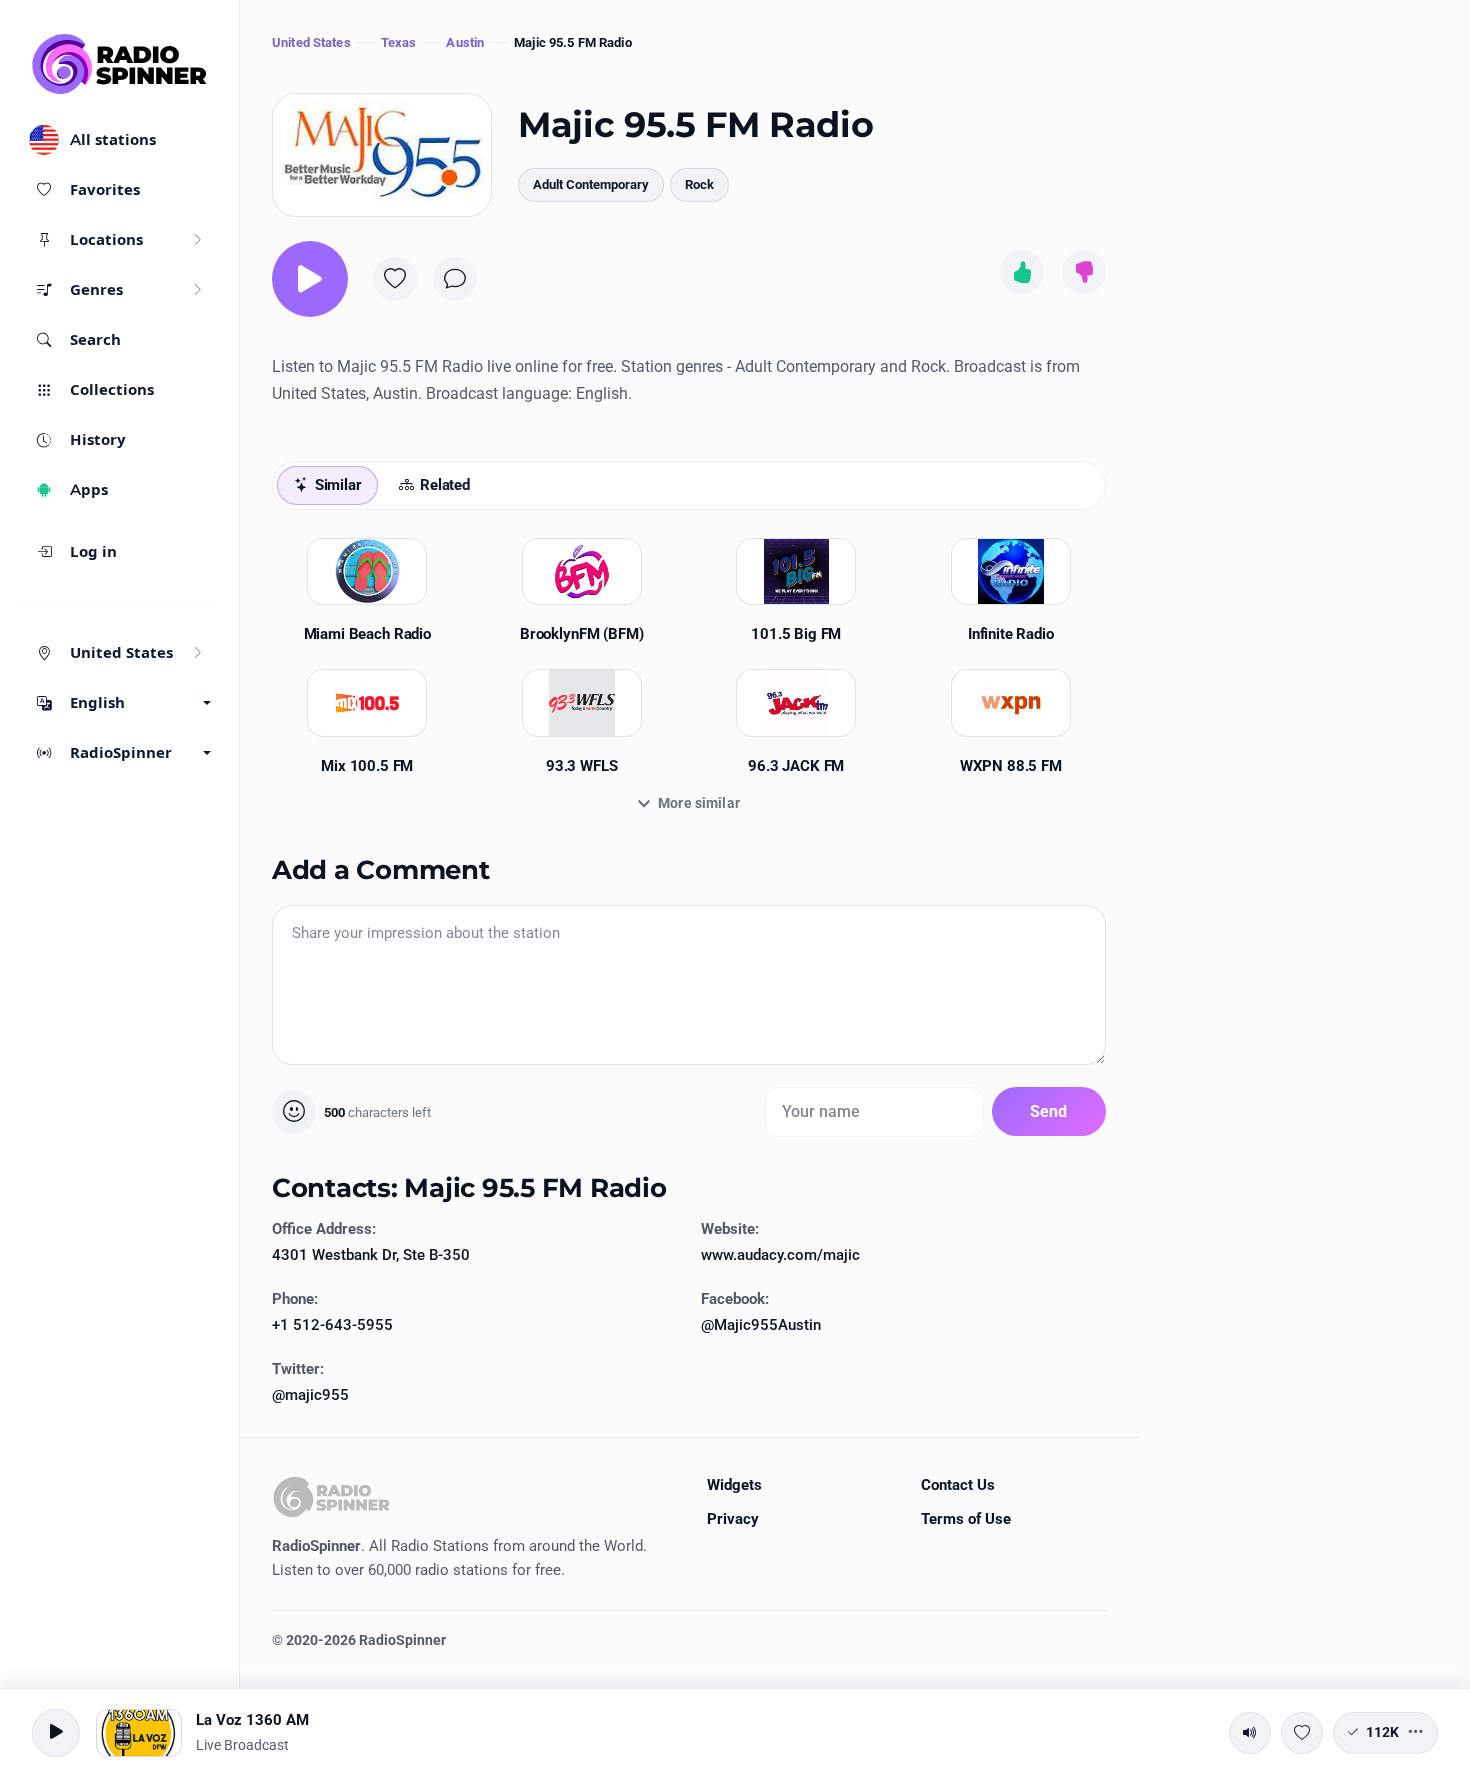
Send (1049, 1111)
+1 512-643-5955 (332, 1325)
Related (445, 485)
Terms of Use (966, 1519)
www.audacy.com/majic (780, 1255)
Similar (338, 485)
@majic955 (310, 1395)
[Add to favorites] (395, 279)
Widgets (734, 1485)
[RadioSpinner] (120, 64)
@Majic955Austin (761, 1325)
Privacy (733, 1519)
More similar (699, 803)
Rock (699, 184)
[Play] (310, 279)
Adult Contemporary (591, 184)
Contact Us (958, 1485)
